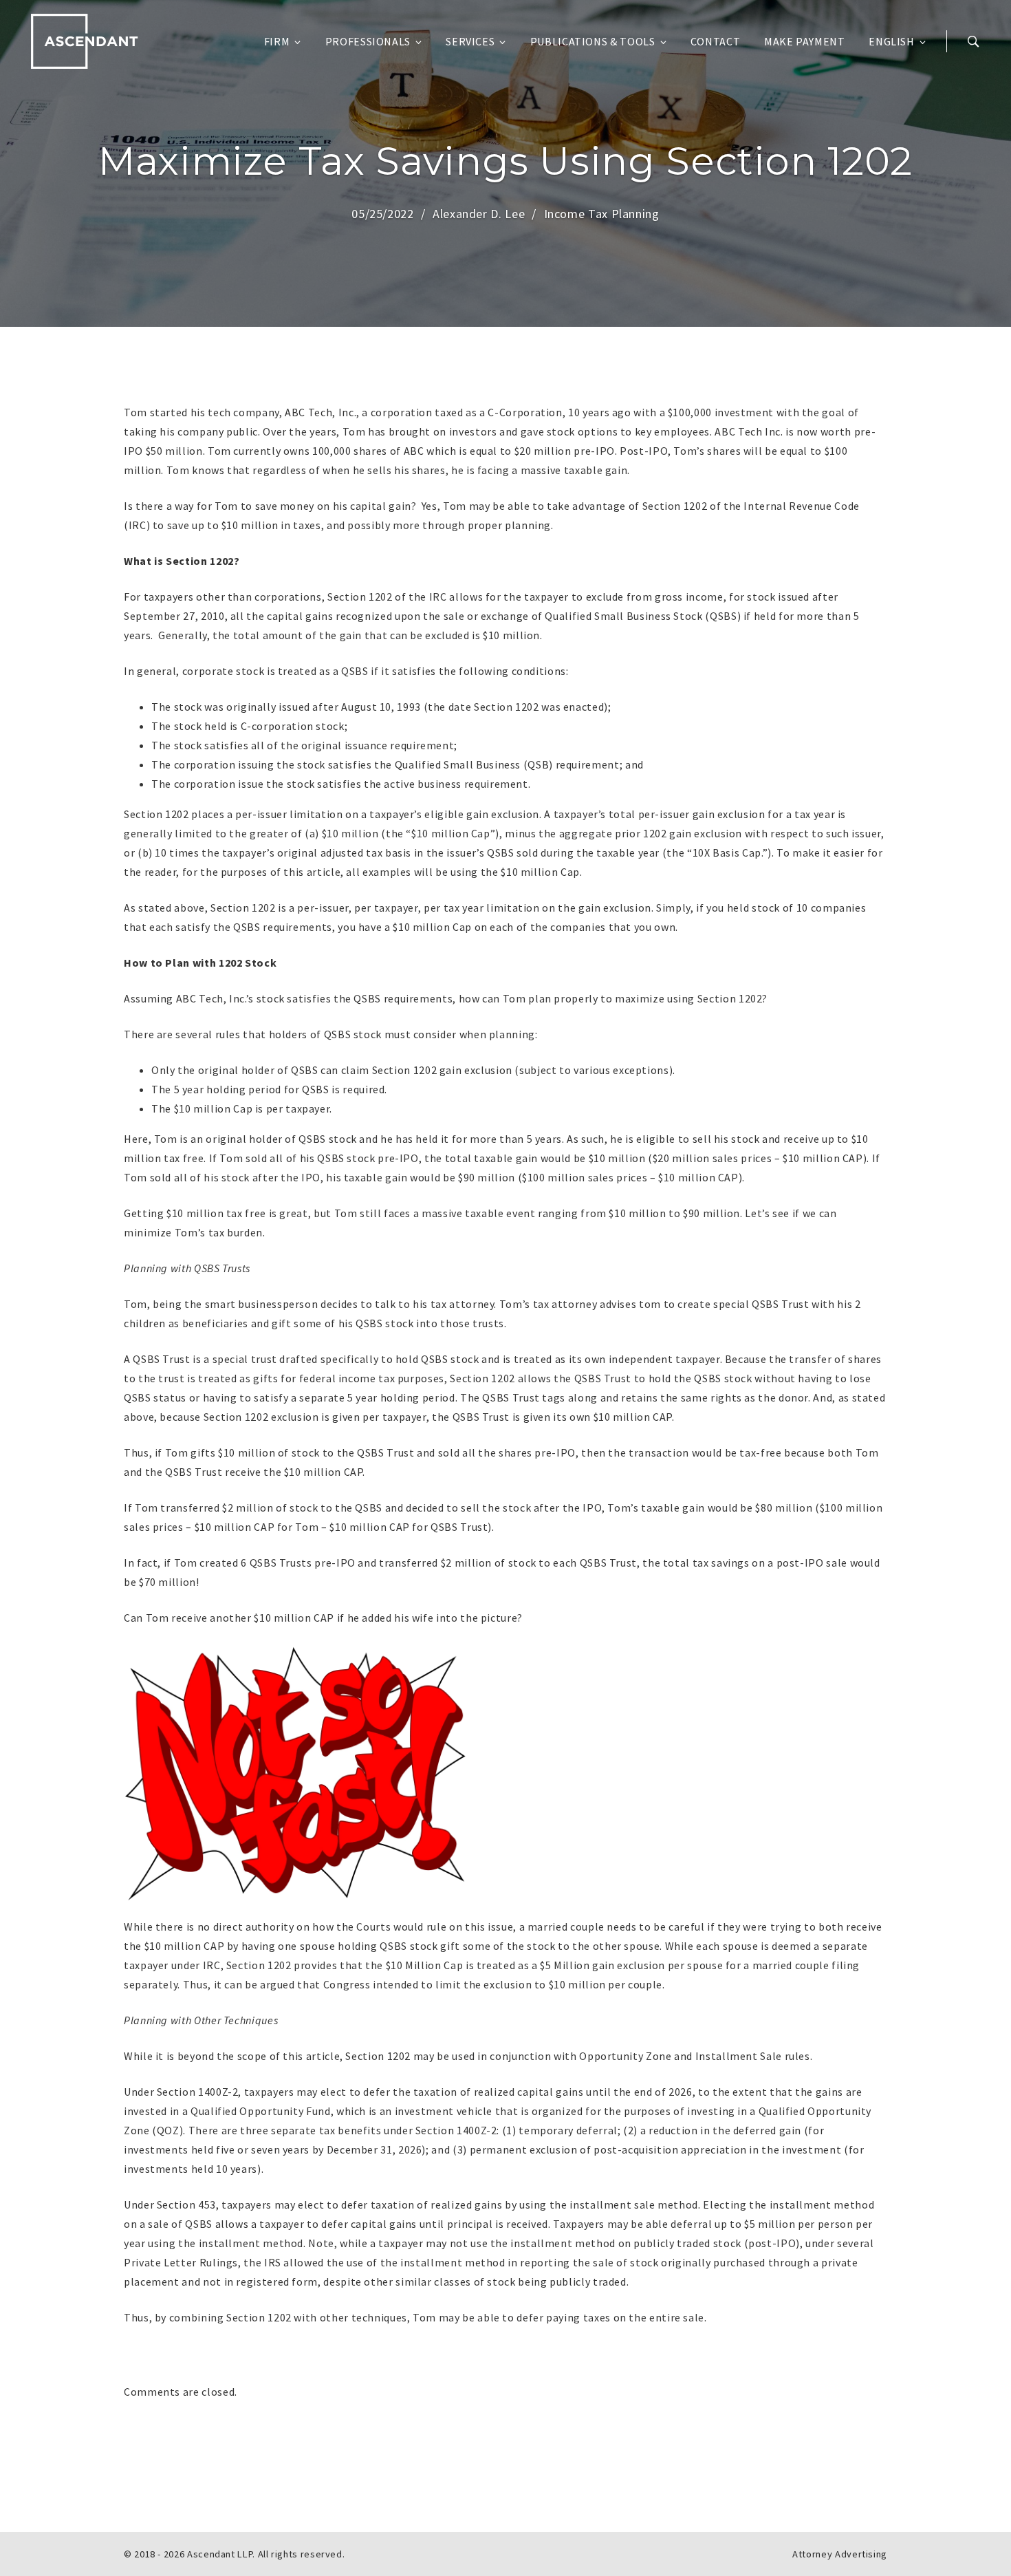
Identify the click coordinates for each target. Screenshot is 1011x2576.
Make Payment (805, 41)
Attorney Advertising (840, 2554)
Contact (715, 41)
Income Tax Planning (602, 214)
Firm (277, 41)
